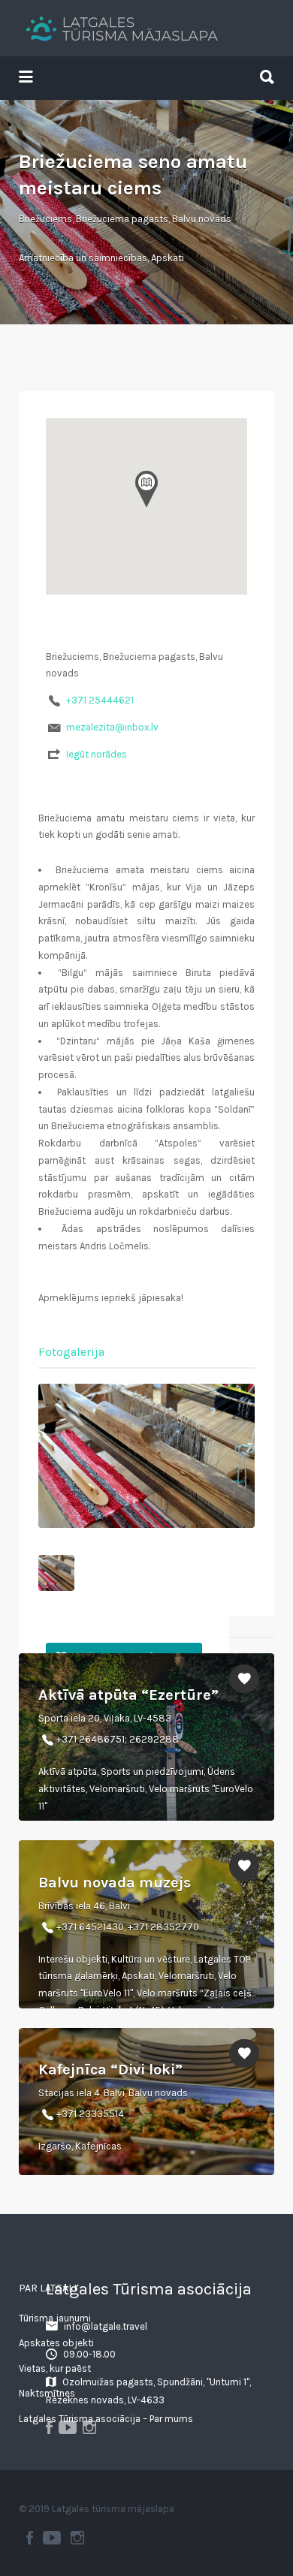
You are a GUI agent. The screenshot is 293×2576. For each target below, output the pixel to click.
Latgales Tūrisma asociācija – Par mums (106, 2419)
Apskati (168, 258)
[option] (146, 1456)
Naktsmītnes (47, 2393)
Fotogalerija (71, 1352)
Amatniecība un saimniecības (83, 258)
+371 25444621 (100, 700)
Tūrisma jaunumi (55, 2318)
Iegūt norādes (97, 754)
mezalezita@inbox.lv (112, 727)
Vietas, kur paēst (55, 2368)
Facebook (30, 2538)
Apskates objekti (56, 2343)
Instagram (77, 2538)
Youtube (52, 2538)
